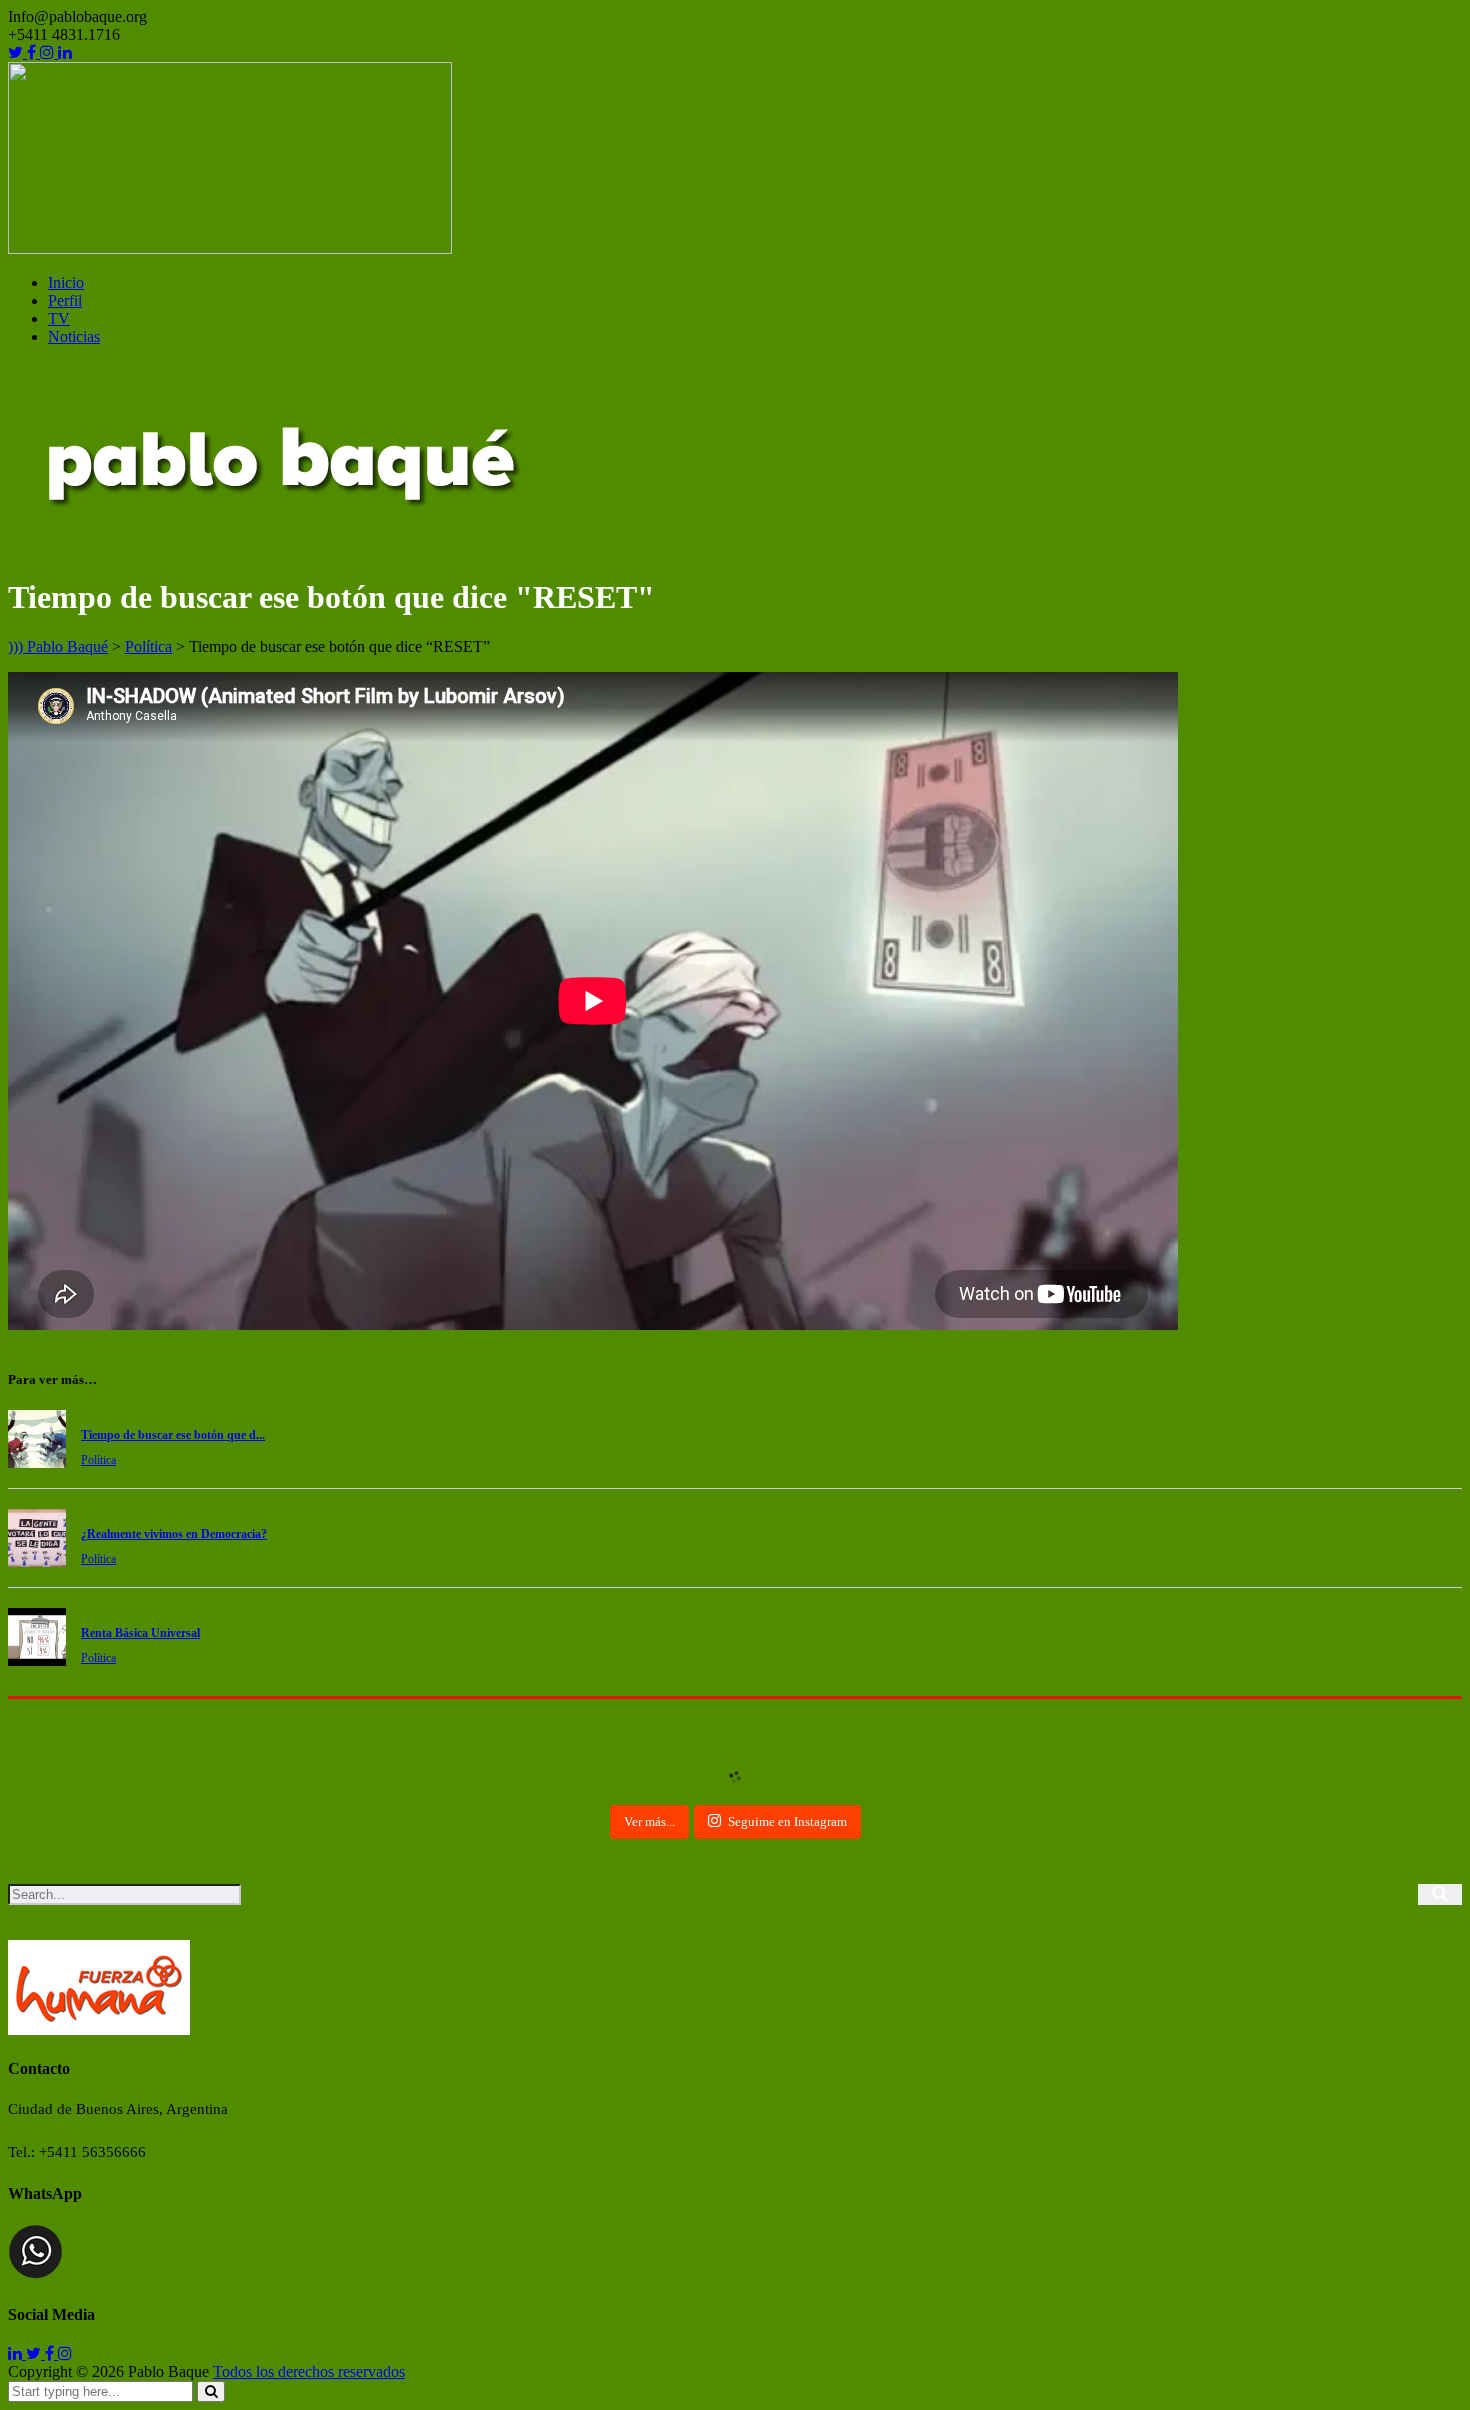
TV (59, 318)
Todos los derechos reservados (309, 2371)
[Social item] (17, 52)
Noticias (74, 336)
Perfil (65, 300)
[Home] (279, 548)
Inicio (66, 282)
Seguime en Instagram (787, 1821)
